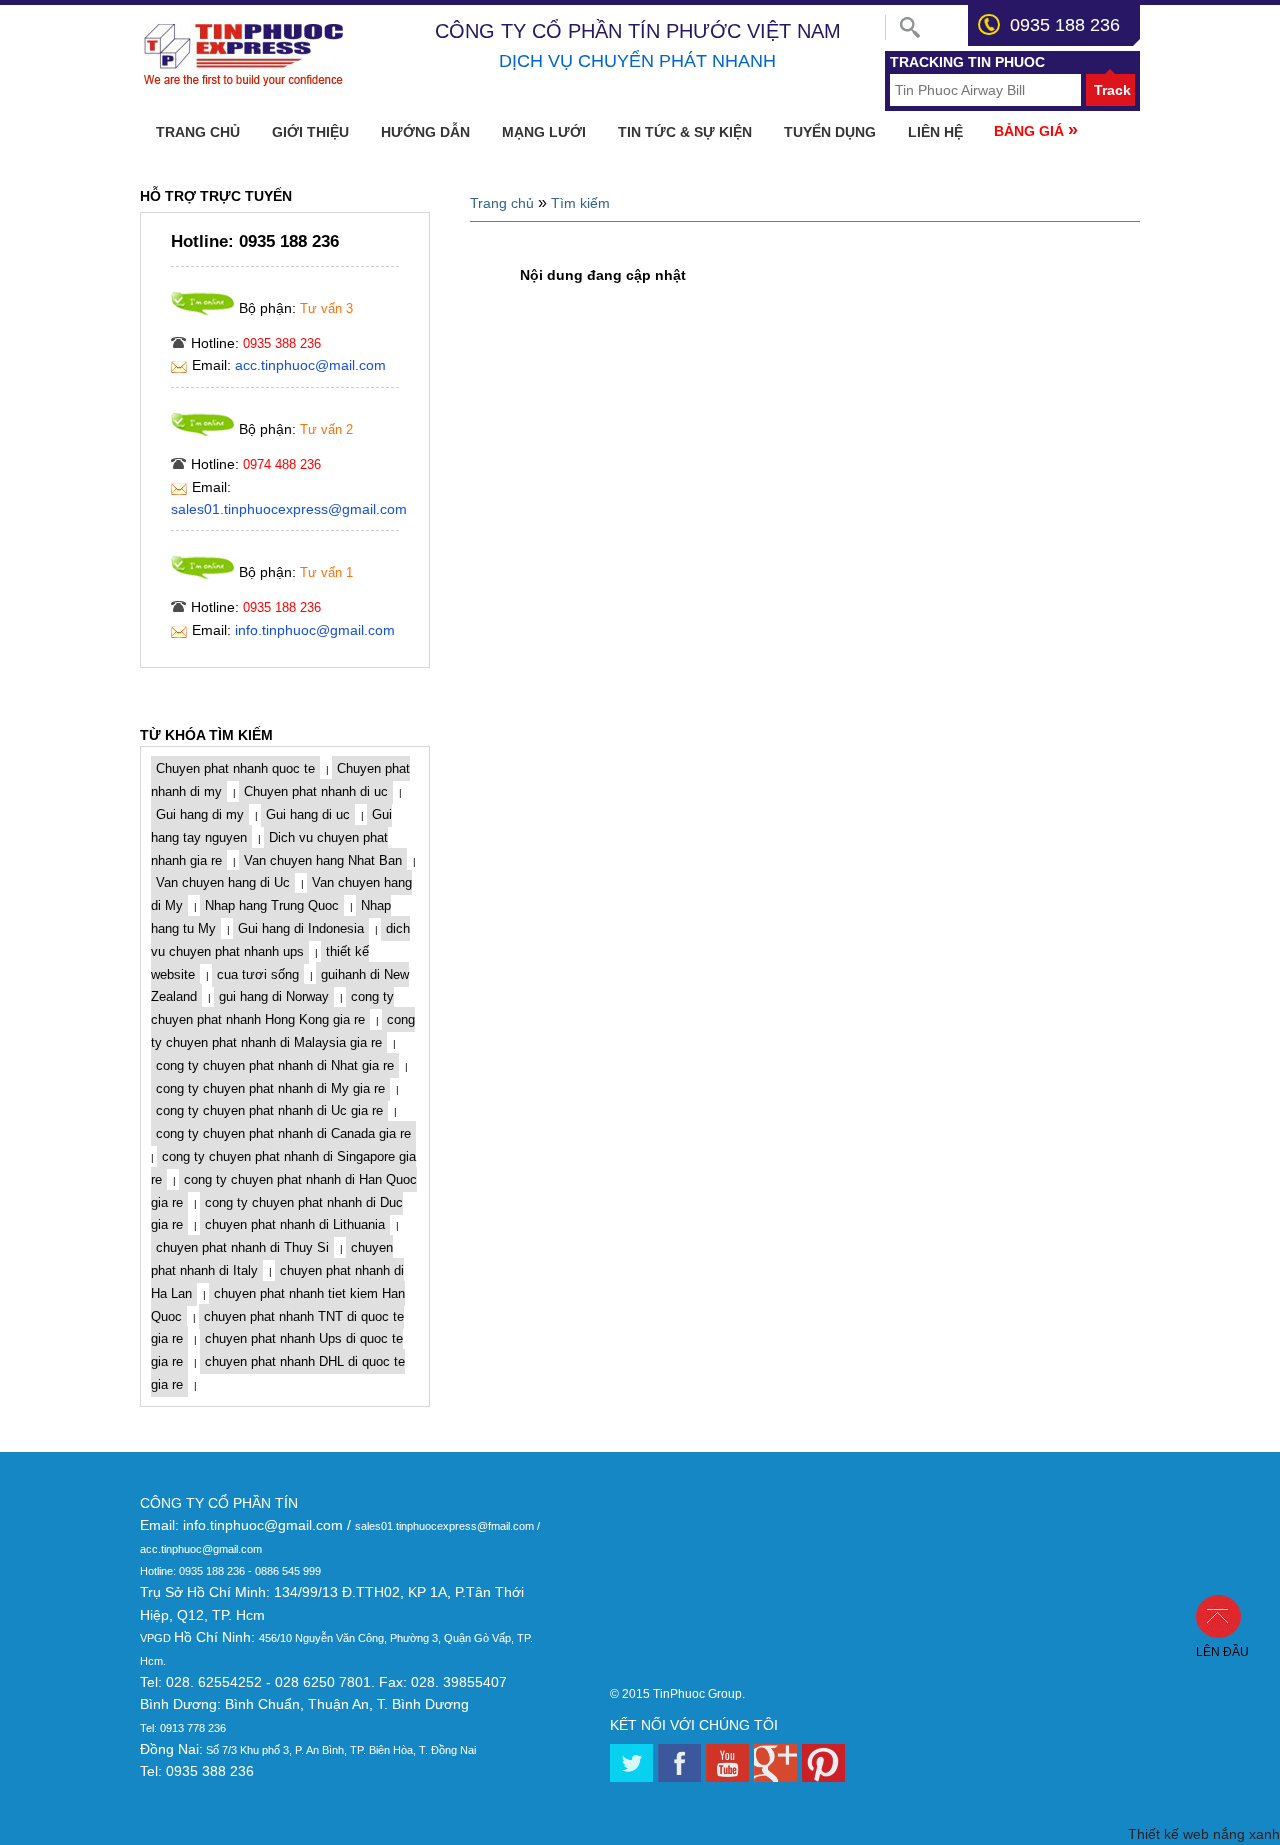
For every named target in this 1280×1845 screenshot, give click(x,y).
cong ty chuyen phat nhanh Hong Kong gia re (272, 1008)
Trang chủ (198, 132)
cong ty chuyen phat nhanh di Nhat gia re (275, 1065)
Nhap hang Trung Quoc (272, 905)
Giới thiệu (310, 132)
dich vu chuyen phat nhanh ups (280, 940)
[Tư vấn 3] (202, 309)
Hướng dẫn (425, 132)
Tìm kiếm (580, 203)
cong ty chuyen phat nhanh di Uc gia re (269, 1110)
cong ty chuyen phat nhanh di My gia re (270, 1088)
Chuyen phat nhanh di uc (316, 791)
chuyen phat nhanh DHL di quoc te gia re (278, 1373)
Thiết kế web (1168, 1834)
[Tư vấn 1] (202, 573)
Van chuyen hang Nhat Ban (323, 860)
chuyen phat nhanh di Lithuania (295, 1224)
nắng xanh (1246, 1834)
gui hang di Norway (274, 996)
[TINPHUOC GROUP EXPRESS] (245, 83)
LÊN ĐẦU (1228, 1615)
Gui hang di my (200, 814)
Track (1112, 90)
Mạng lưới (544, 132)
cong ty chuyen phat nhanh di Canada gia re (283, 1133)
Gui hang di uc (308, 814)
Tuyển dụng (830, 132)
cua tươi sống (258, 974)
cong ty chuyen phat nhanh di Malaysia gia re (283, 1031)
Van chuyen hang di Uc (223, 882)
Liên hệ (935, 132)
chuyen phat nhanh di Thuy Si (242, 1247)
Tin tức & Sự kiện (685, 132)
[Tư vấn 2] (202, 430)
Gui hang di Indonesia (301, 928)
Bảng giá (1036, 130)
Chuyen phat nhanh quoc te (235, 768)
